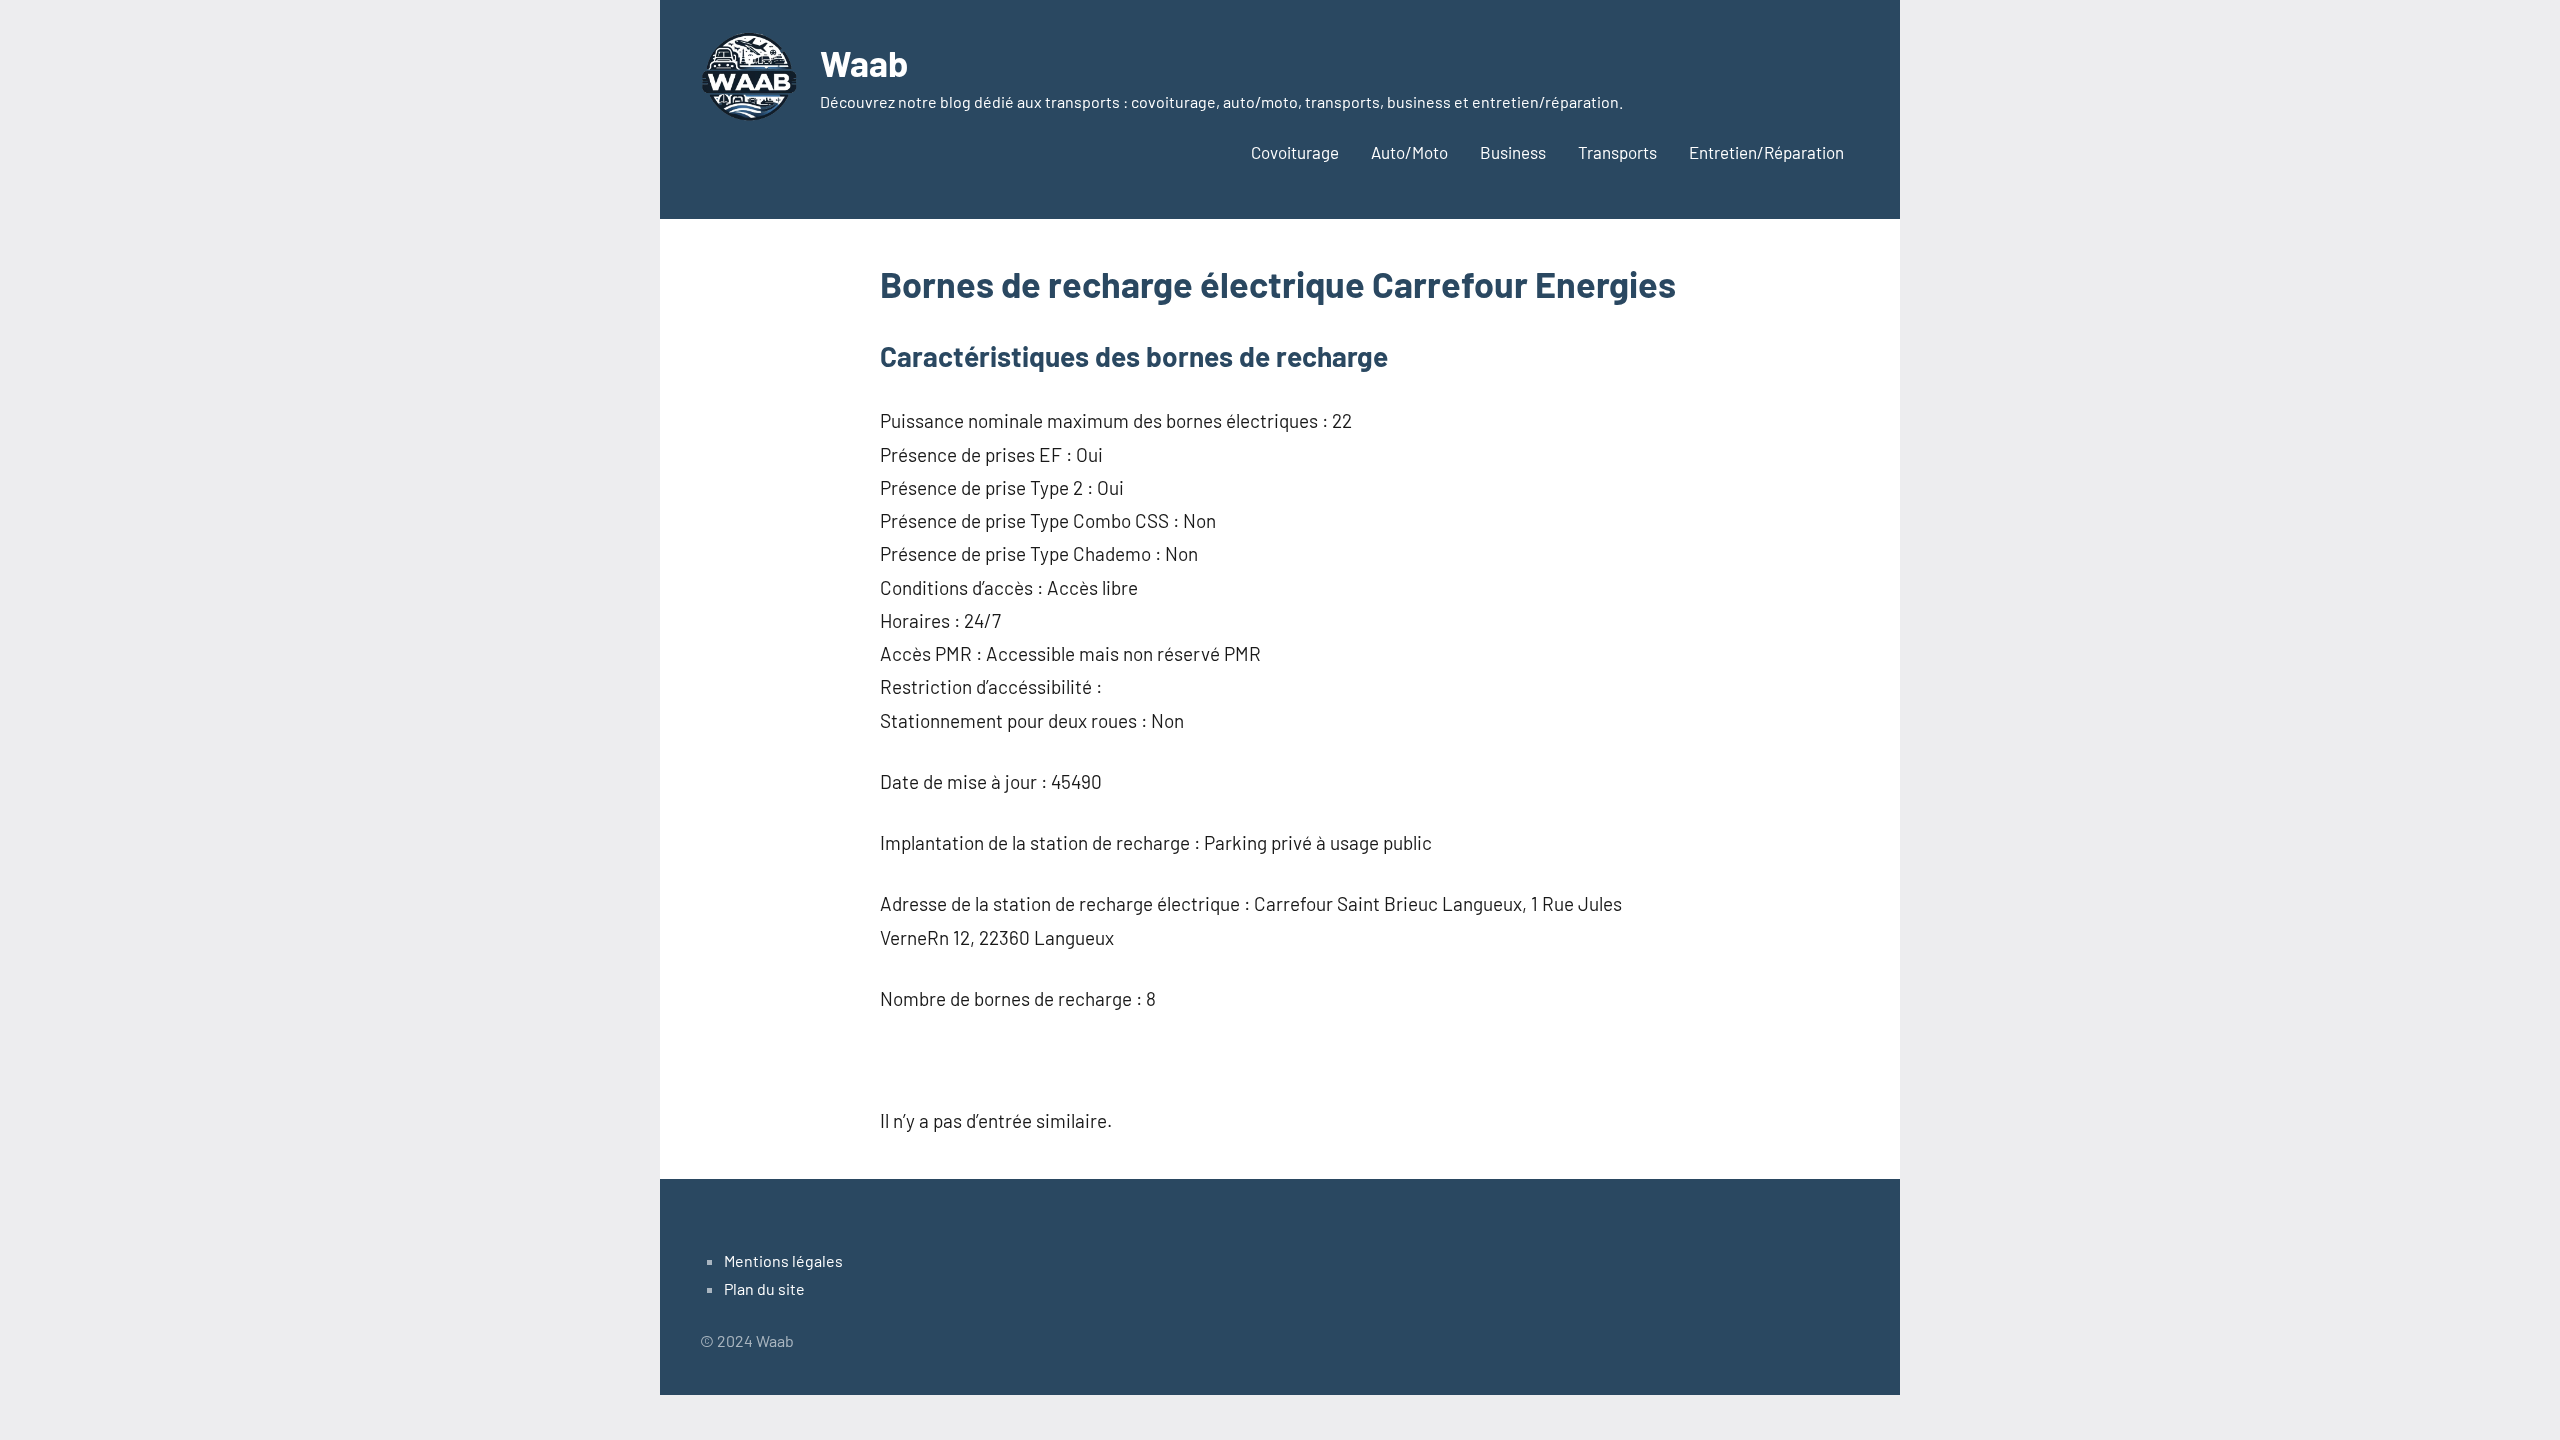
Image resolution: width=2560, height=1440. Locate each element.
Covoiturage (1295, 152)
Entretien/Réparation (1766, 152)
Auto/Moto (1409, 152)
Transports (1617, 152)
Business (1513, 152)
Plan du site (764, 1288)
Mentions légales (783, 1260)
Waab (864, 62)
